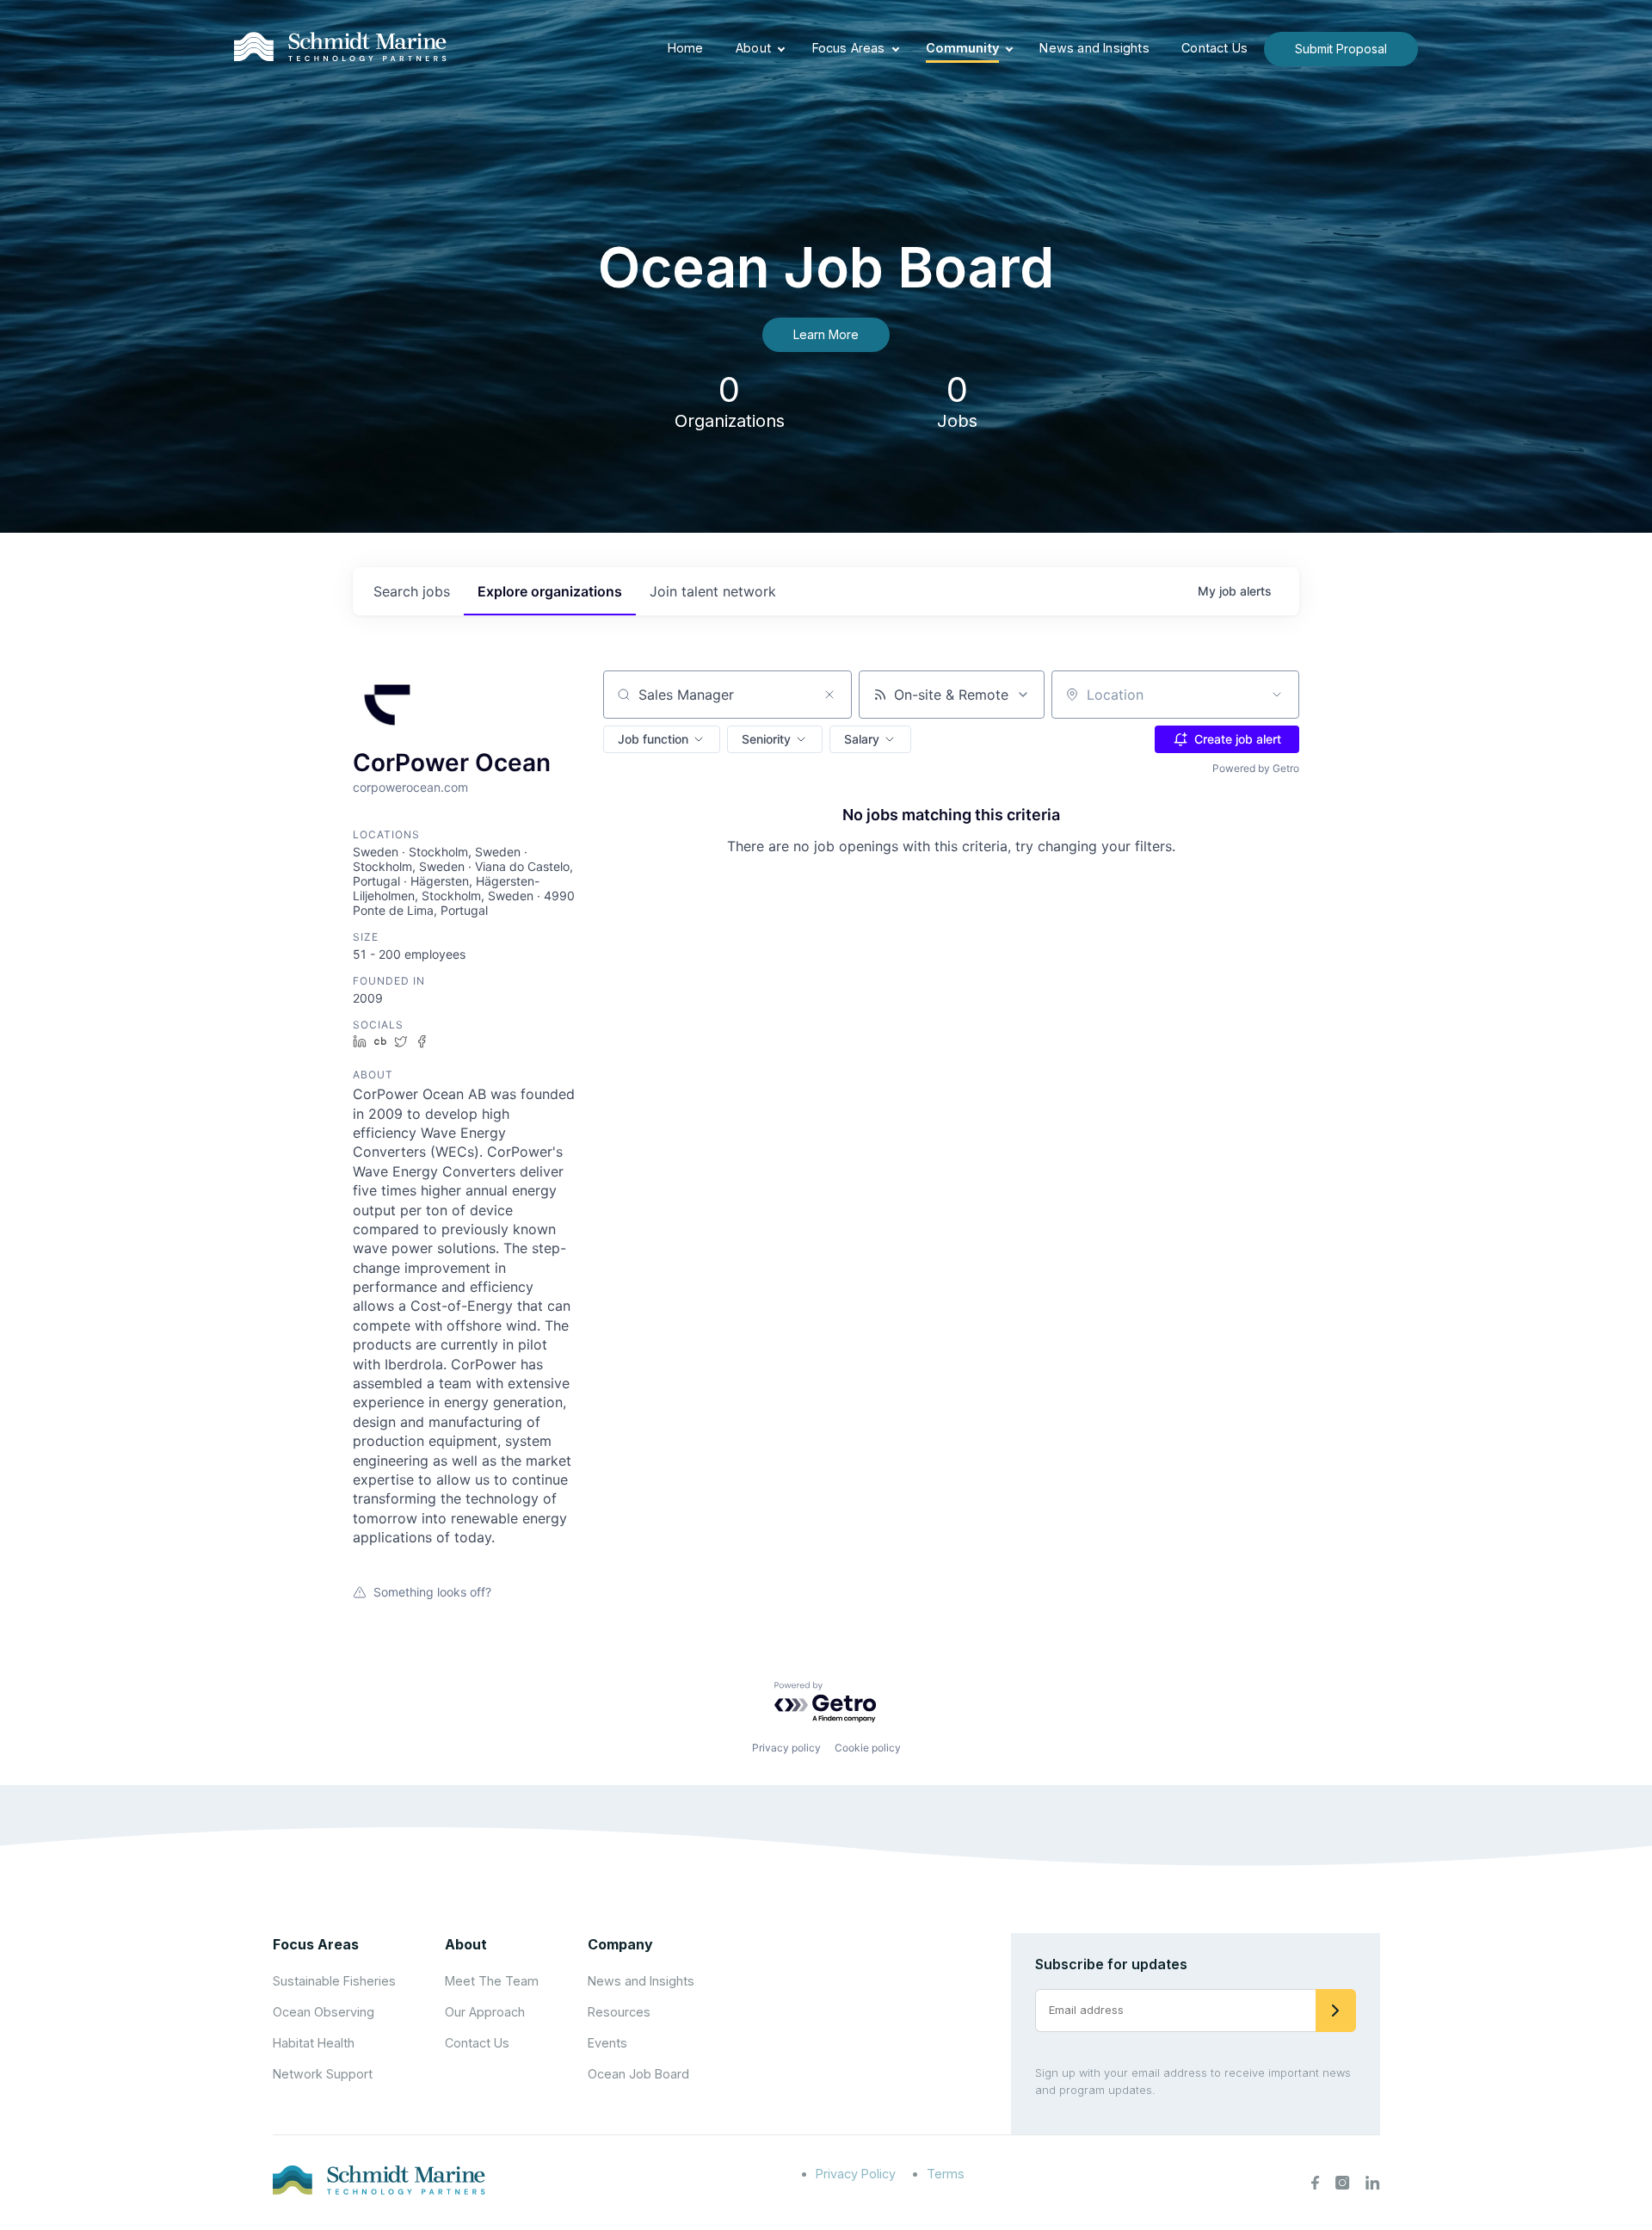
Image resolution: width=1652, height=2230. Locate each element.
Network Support (323, 2074)
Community (962, 48)
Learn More (826, 334)
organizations (550, 591)
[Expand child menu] (781, 49)
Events (607, 2043)
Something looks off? (432, 1592)
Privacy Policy (856, 2174)
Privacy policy (786, 1748)
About (753, 48)
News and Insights (1094, 48)
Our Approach (485, 2012)
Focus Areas (849, 48)
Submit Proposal (1341, 49)
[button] (662, 739)
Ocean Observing (324, 2012)
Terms (946, 2174)
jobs (412, 591)
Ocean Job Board (638, 2074)
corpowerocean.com (410, 787)
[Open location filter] (1277, 695)
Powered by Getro (1256, 768)
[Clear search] (829, 695)
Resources (619, 2012)
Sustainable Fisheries (334, 1981)
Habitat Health (314, 2043)
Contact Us (1214, 48)
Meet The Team (492, 1981)
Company (620, 1944)
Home (686, 48)
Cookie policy (868, 1748)
